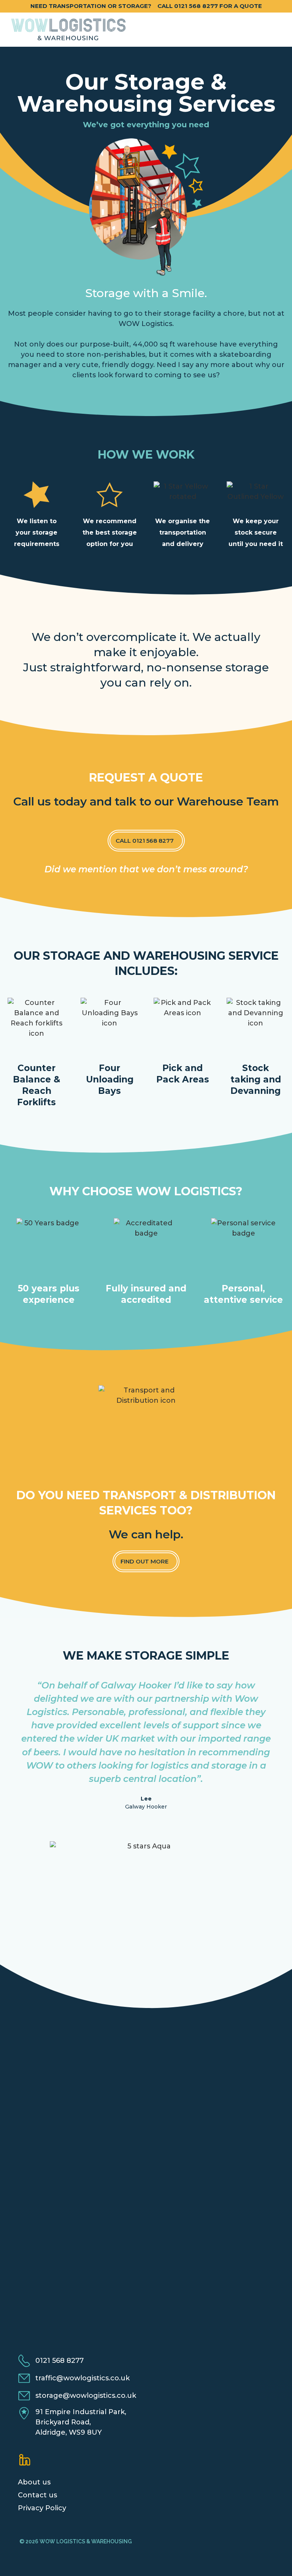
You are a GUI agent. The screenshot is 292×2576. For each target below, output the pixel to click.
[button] (275, 30)
